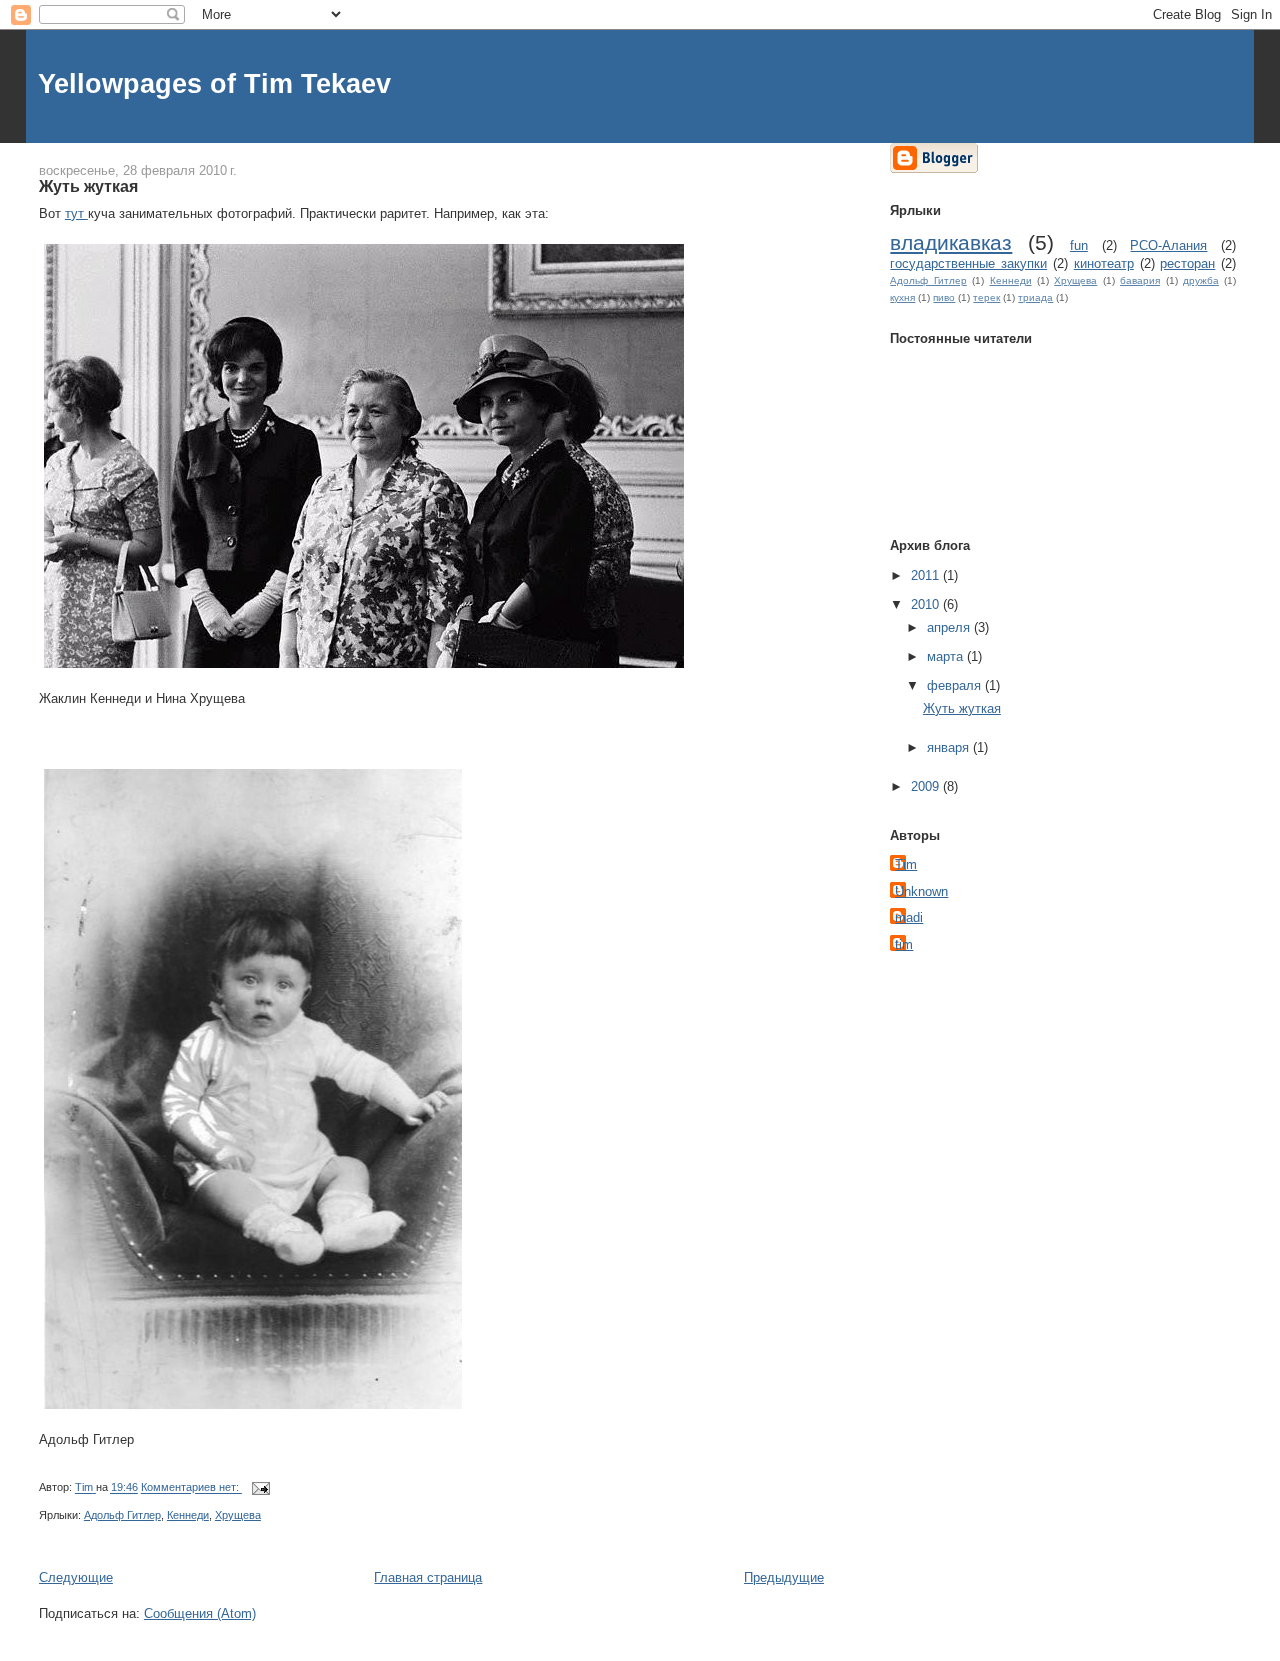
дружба (1201, 280)
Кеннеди (188, 1515)
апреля (950, 627)
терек (986, 297)
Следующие (76, 1577)
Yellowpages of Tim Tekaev (214, 83)
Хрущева (238, 1515)
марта (947, 656)
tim (904, 944)
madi (909, 917)
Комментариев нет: (191, 1488)
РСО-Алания (1168, 245)
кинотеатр (1104, 263)
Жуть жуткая (88, 186)
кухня (902, 297)
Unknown (921, 891)
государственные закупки (968, 263)
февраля (956, 685)
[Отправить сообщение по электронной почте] (259, 1488)
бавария (1140, 280)
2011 (927, 575)
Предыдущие (784, 1577)
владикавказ (951, 242)
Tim (906, 864)
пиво (944, 297)
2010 (927, 604)
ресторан (1187, 263)
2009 (927, 786)
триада (1035, 297)
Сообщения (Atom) (200, 1613)
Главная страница (428, 1577)
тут (76, 213)
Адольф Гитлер (122, 1515)
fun (1079, 245)
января (950, 747)
